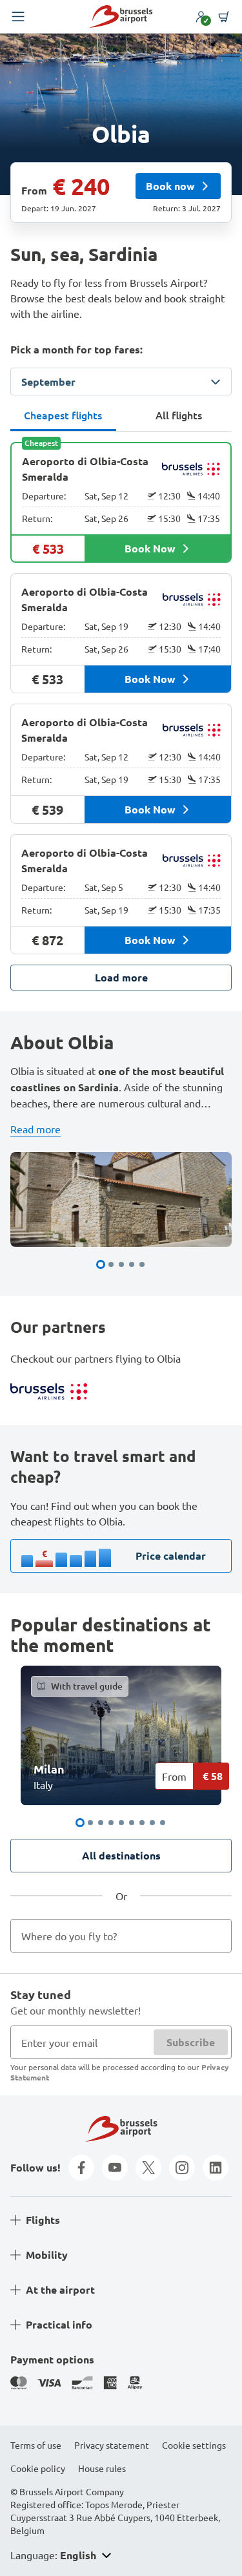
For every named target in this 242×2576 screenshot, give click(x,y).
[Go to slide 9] (163, 1823)
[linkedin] (216, 2168)
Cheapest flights (63, 415)
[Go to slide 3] (121, 1264)
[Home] (121, 16)
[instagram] (182, 2168)
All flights (179, 415)
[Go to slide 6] (132, 1823)
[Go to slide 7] (142, 1823)
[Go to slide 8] (152, 1823)
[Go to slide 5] (142, 1264)
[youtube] (115, 2168)
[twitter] (148, 2168)
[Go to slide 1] (101, 1264)
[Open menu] (18, 17)
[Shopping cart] (224, 17)
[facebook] (81, 2168)
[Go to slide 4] (132, 1264)
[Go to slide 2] (111, 1264)
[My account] (201, 17)
